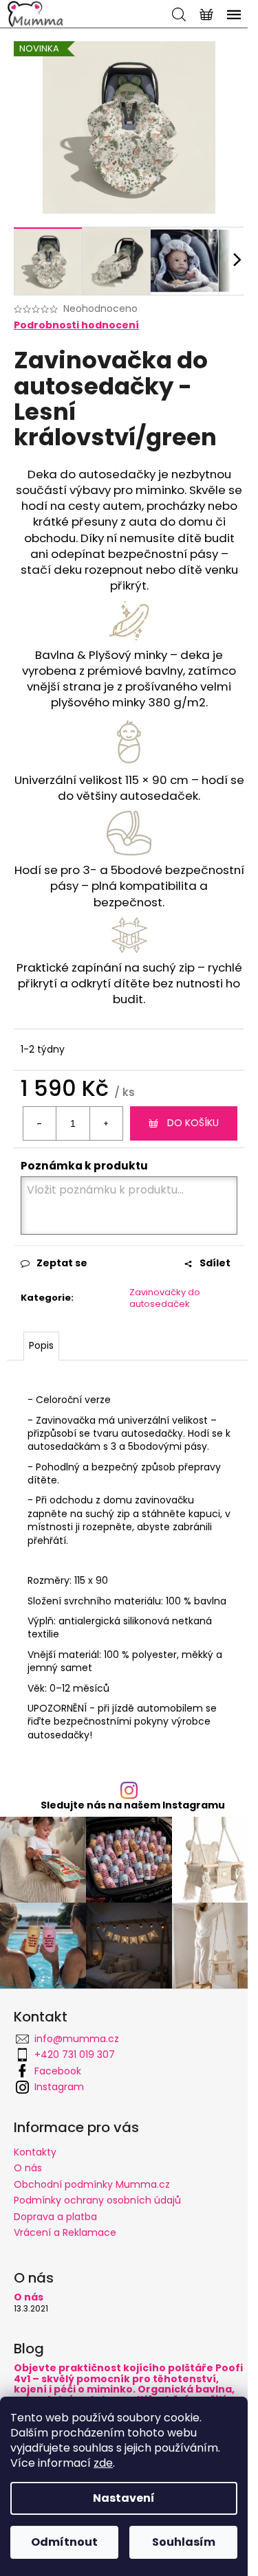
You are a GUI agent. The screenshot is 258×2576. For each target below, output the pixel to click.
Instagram (59, 2087)
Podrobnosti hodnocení (76, 325)
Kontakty (35, 2152)
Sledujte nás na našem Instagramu (133, 1805)
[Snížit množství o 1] (40, 1123)
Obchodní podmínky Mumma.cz (92, 2184)
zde (103, 2463)
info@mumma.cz (77, 2039)
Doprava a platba (55, 2217)
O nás (28, 2168)
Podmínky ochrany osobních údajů (97, 2200)
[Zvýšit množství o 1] (106, 1123)
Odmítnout (64, 2542)
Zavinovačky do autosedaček (165, 1298)
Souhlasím (184, 2542)
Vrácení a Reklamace (65, 2232)
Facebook (58, 2071)
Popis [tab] (41, 1345)
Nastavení (124, 2498)
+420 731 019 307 (75, 2054)
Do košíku (193, 1123)
